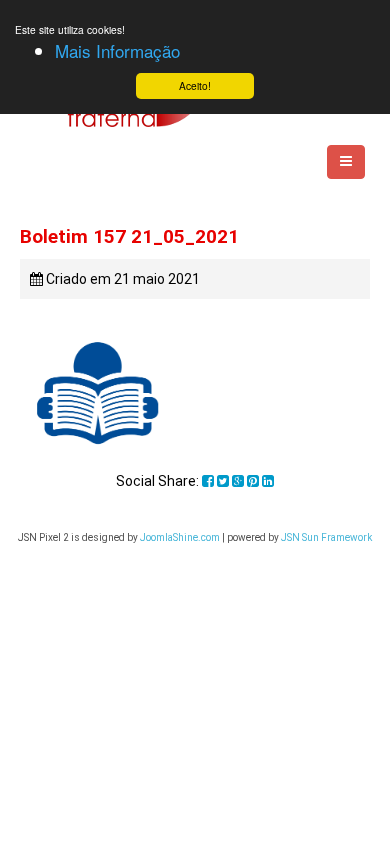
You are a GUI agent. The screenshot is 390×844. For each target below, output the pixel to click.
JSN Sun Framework (326, 537)
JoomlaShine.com (180, 537)
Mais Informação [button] (117, 50)
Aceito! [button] (195, 85)
